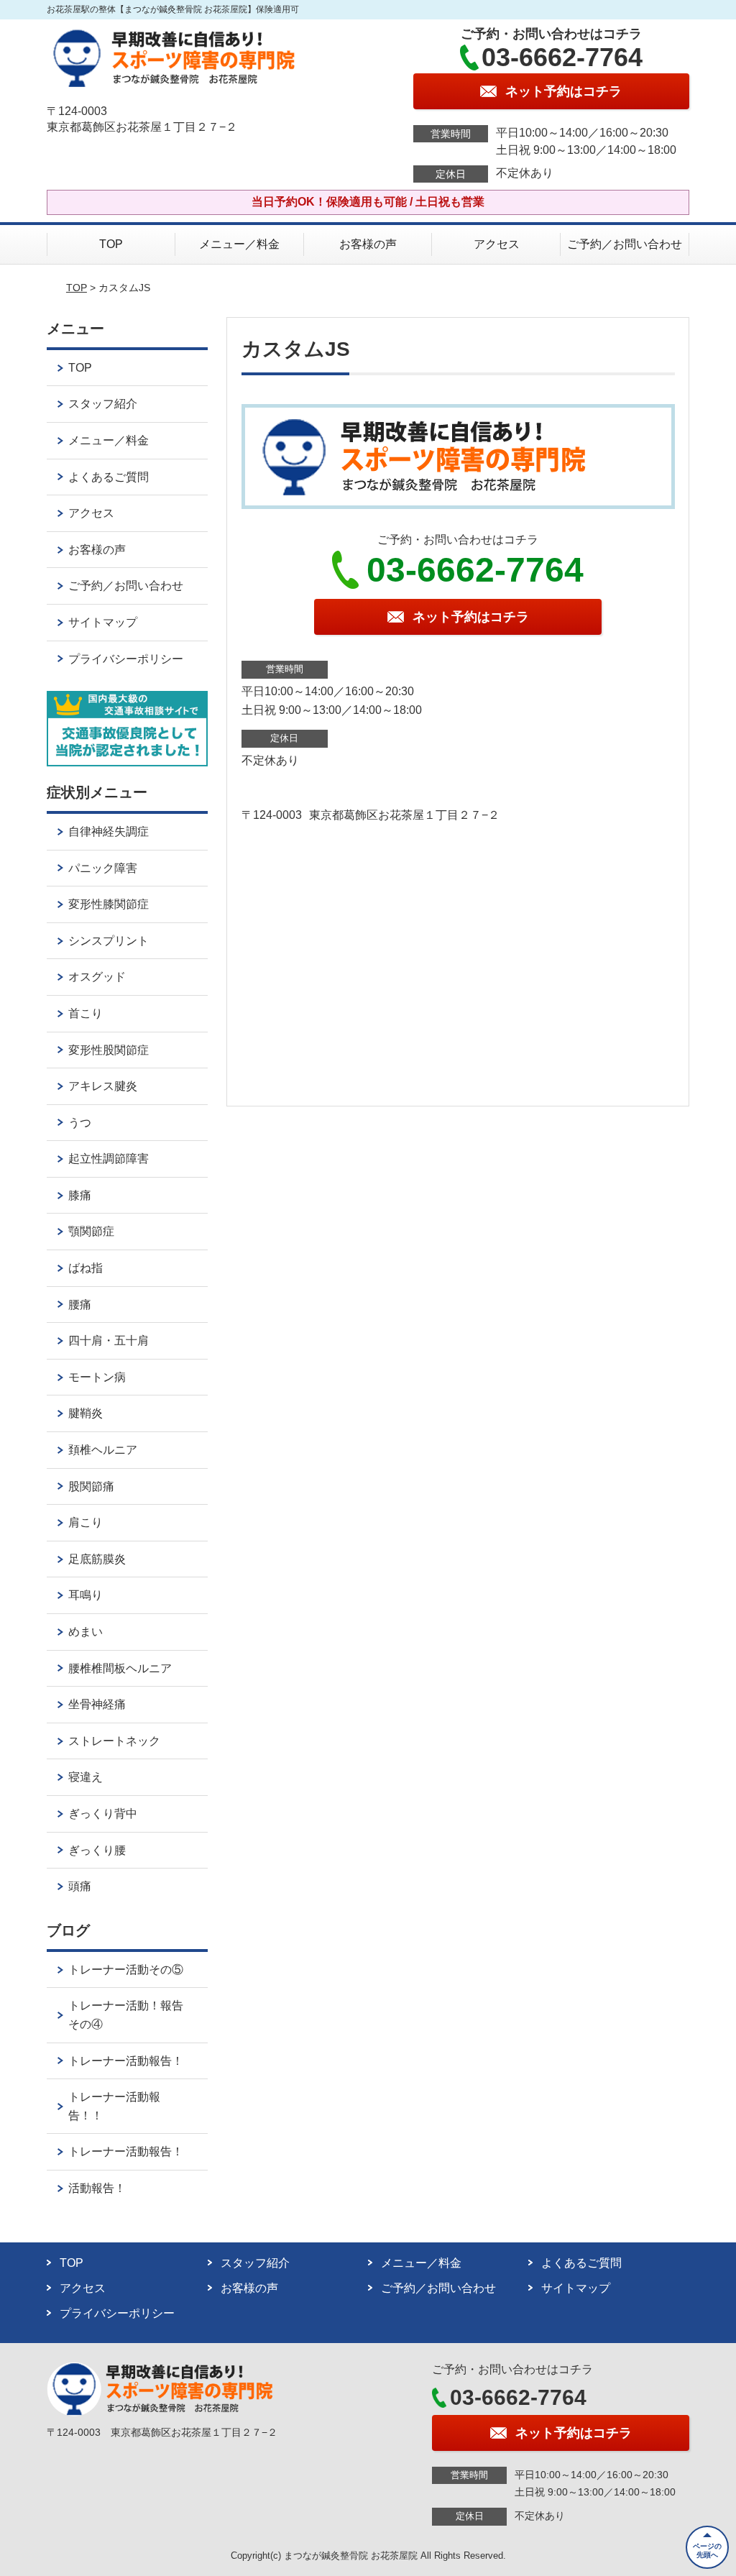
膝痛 (80, 1195)
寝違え (86, 1777)
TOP (111, 244)
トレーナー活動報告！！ (114, 2106)
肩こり (86, 1522)
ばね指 (86, 1268)
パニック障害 (103, 868)
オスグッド (97, 977)
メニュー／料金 (239, 244)
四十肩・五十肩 (109, 1340)
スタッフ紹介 (103, 404)
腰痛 (80, 1305)
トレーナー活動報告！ (126, 2061)
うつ (80, 1123)
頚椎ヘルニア (103, 1450)
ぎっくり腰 (97, 1850)
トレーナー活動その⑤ (126, 1970)
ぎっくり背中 (103, 1814)
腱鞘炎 (86, 1413)
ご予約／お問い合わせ (625, 244)
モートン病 (97, 1377)
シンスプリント (109, 941)
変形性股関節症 (109, 1050)
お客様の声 (368, 244)
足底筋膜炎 (97, 1559)
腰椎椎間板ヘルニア (120, 1668)
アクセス (497, 244)
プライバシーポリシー (126, 659)
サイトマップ (103, 622)
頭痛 (80, 1886)
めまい (86, 1632)
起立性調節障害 (109, 1159)
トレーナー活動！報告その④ (126, 2015)
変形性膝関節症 (109, 904)
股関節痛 (91, 1486)
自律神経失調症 (109, 831)
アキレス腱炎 (103, 1086)
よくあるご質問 (109, 477)
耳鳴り (86, 1595)
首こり (86, 1013)
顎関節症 (91, 1231)
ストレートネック (114, 1741)
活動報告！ (97, 2188)
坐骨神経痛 (97, 1704)
